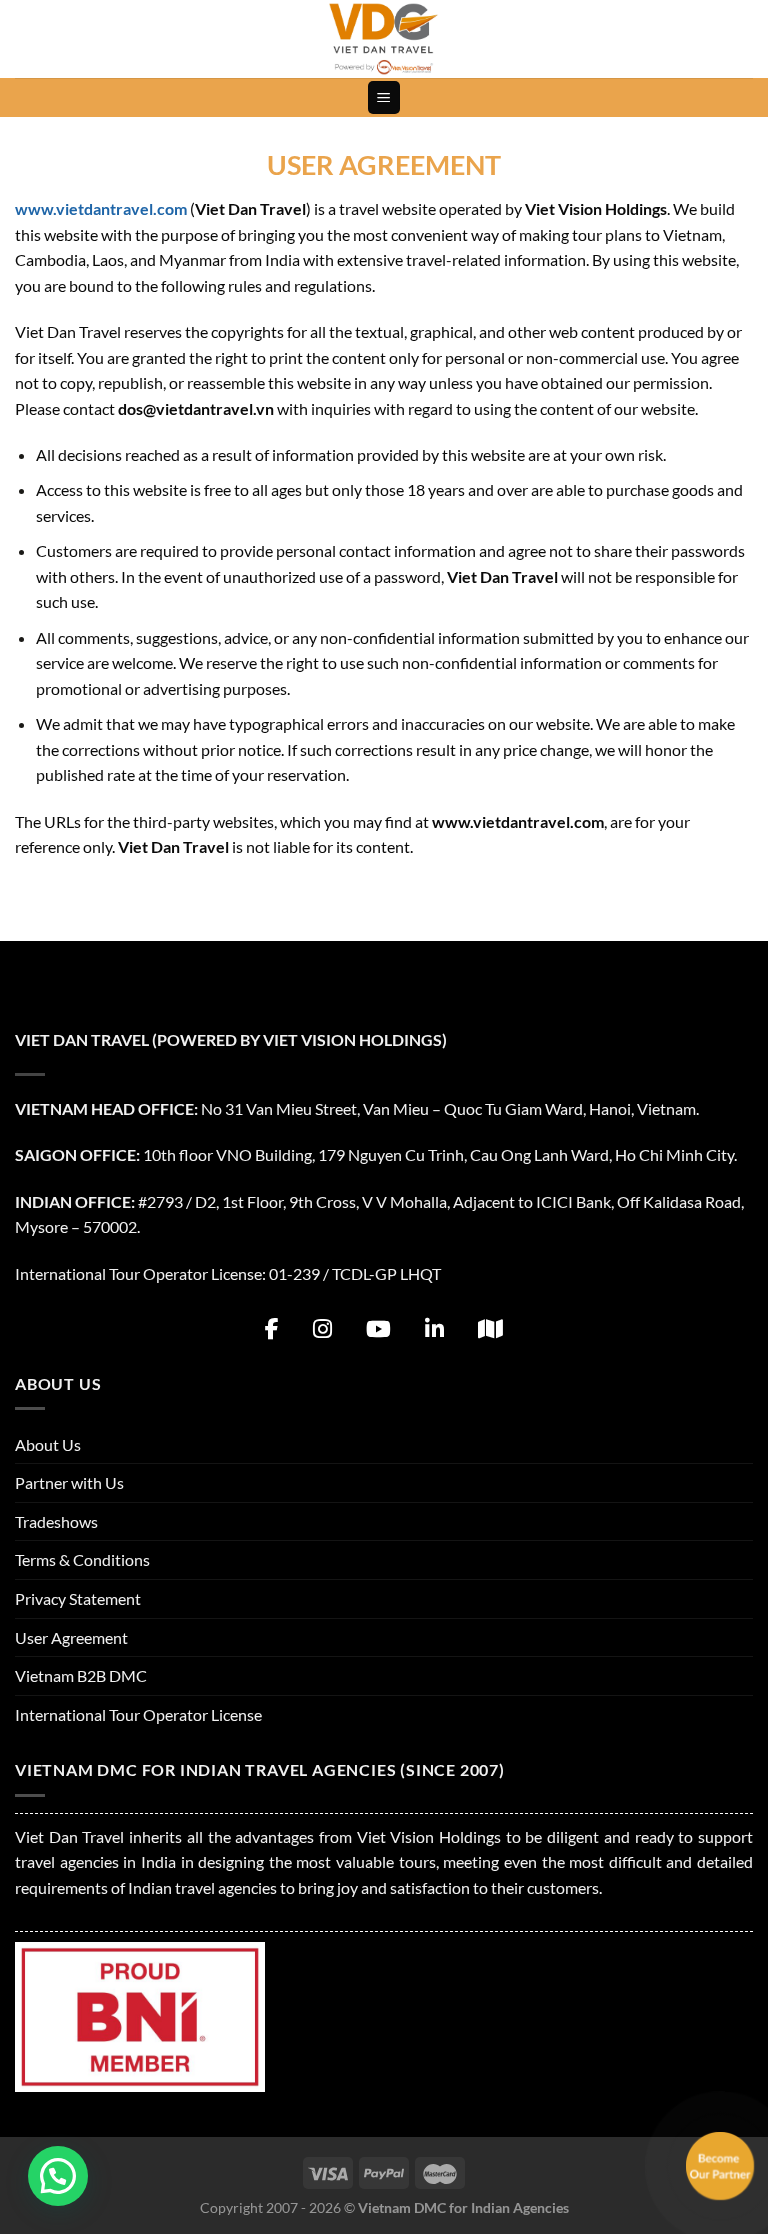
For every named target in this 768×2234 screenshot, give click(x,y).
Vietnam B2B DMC (81, 1675)
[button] (58, 2176)
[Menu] (384, 97)
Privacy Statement (78, 1598)
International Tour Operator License (138, 1714)
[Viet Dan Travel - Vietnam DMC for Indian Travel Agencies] (384, 39)
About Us (48, 1444)
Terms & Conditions (82, 1559)
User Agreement (71, 1637)
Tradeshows (56, 1521)
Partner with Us (69, 1482)
